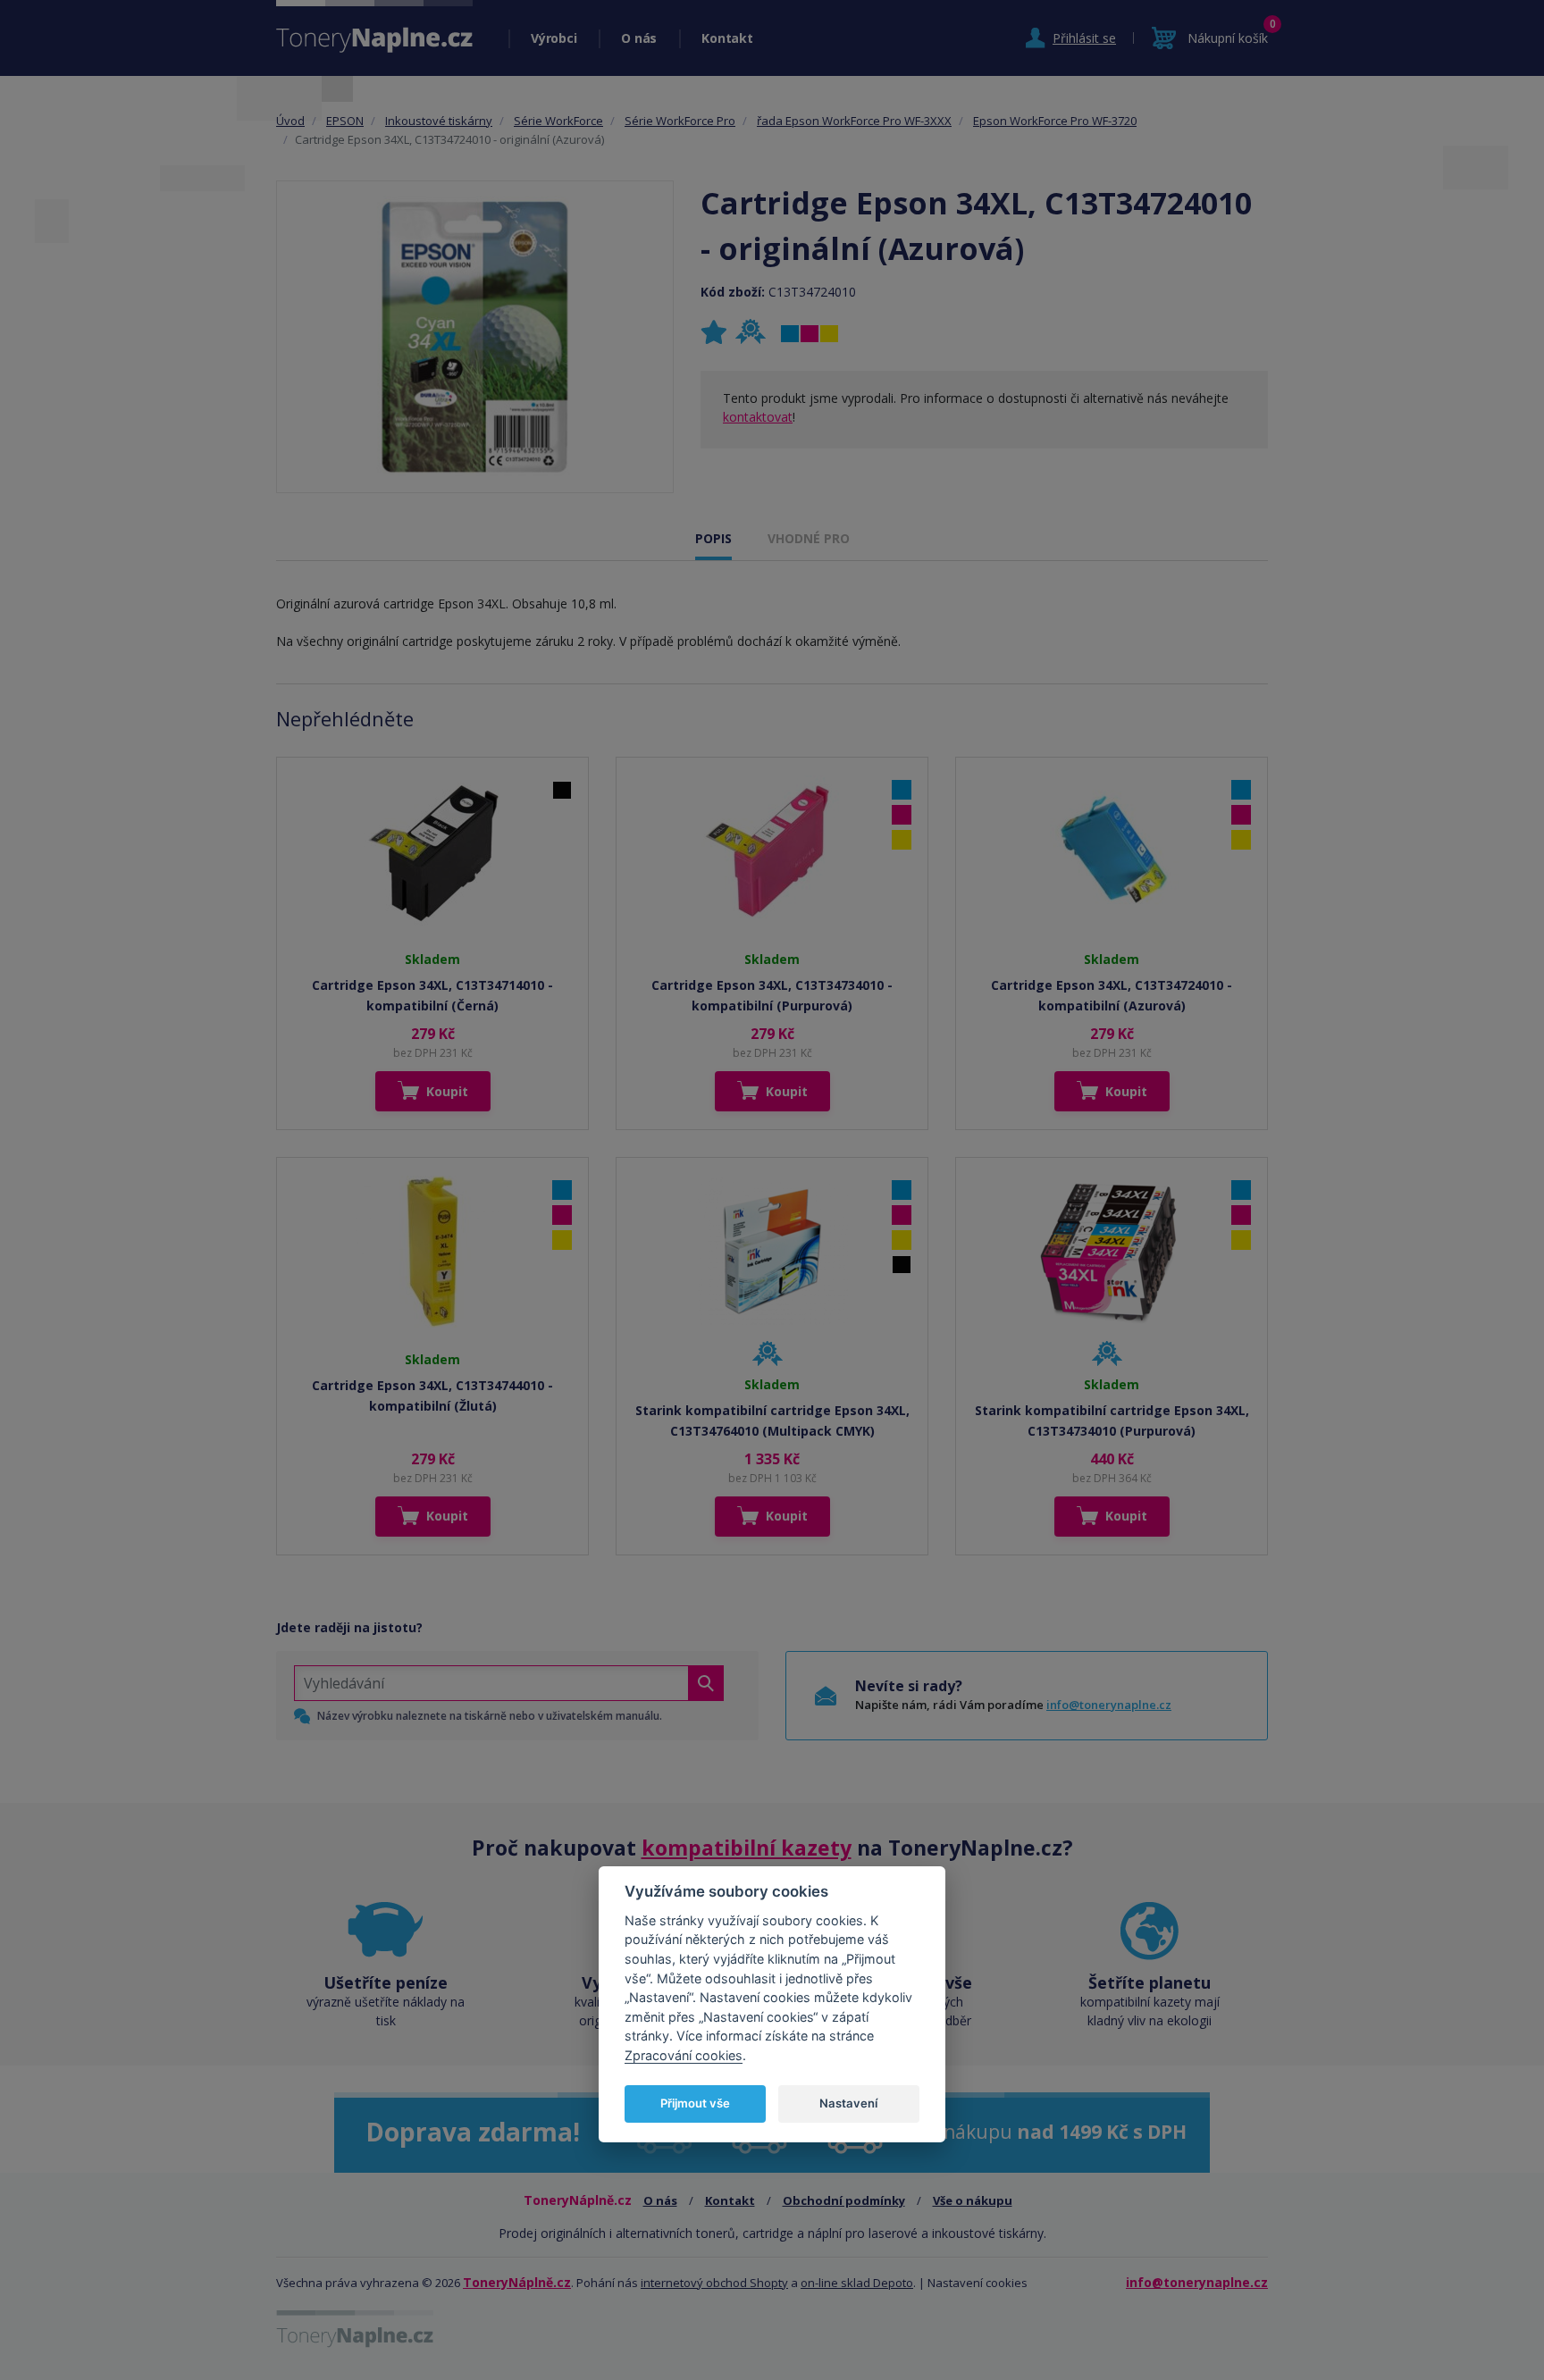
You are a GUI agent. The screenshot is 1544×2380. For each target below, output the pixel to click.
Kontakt (727, 38)
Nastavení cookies (978, 2283)
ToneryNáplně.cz (517, 2282)
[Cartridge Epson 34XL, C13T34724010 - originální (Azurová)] (475, 337)
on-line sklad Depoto (857, 2283)
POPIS (713, 538)
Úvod (290, 121)
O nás (639, 38)
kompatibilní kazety (747, 1848)
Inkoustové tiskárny (439, 121)
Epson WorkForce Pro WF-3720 (1055, 121)
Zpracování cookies (684, 2054)
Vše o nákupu (973, 2200)
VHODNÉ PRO (809, 538)
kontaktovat (758, 417)
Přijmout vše (695, 2102)
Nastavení (848, 2102)
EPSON (345, 121)
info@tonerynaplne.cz (1109, 1705)
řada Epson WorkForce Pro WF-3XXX (854, 121)
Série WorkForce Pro (680, 121)
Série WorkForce (558, 121)
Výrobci (554, 38)
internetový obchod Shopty (714, 2283)
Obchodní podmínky (844, 2200)
